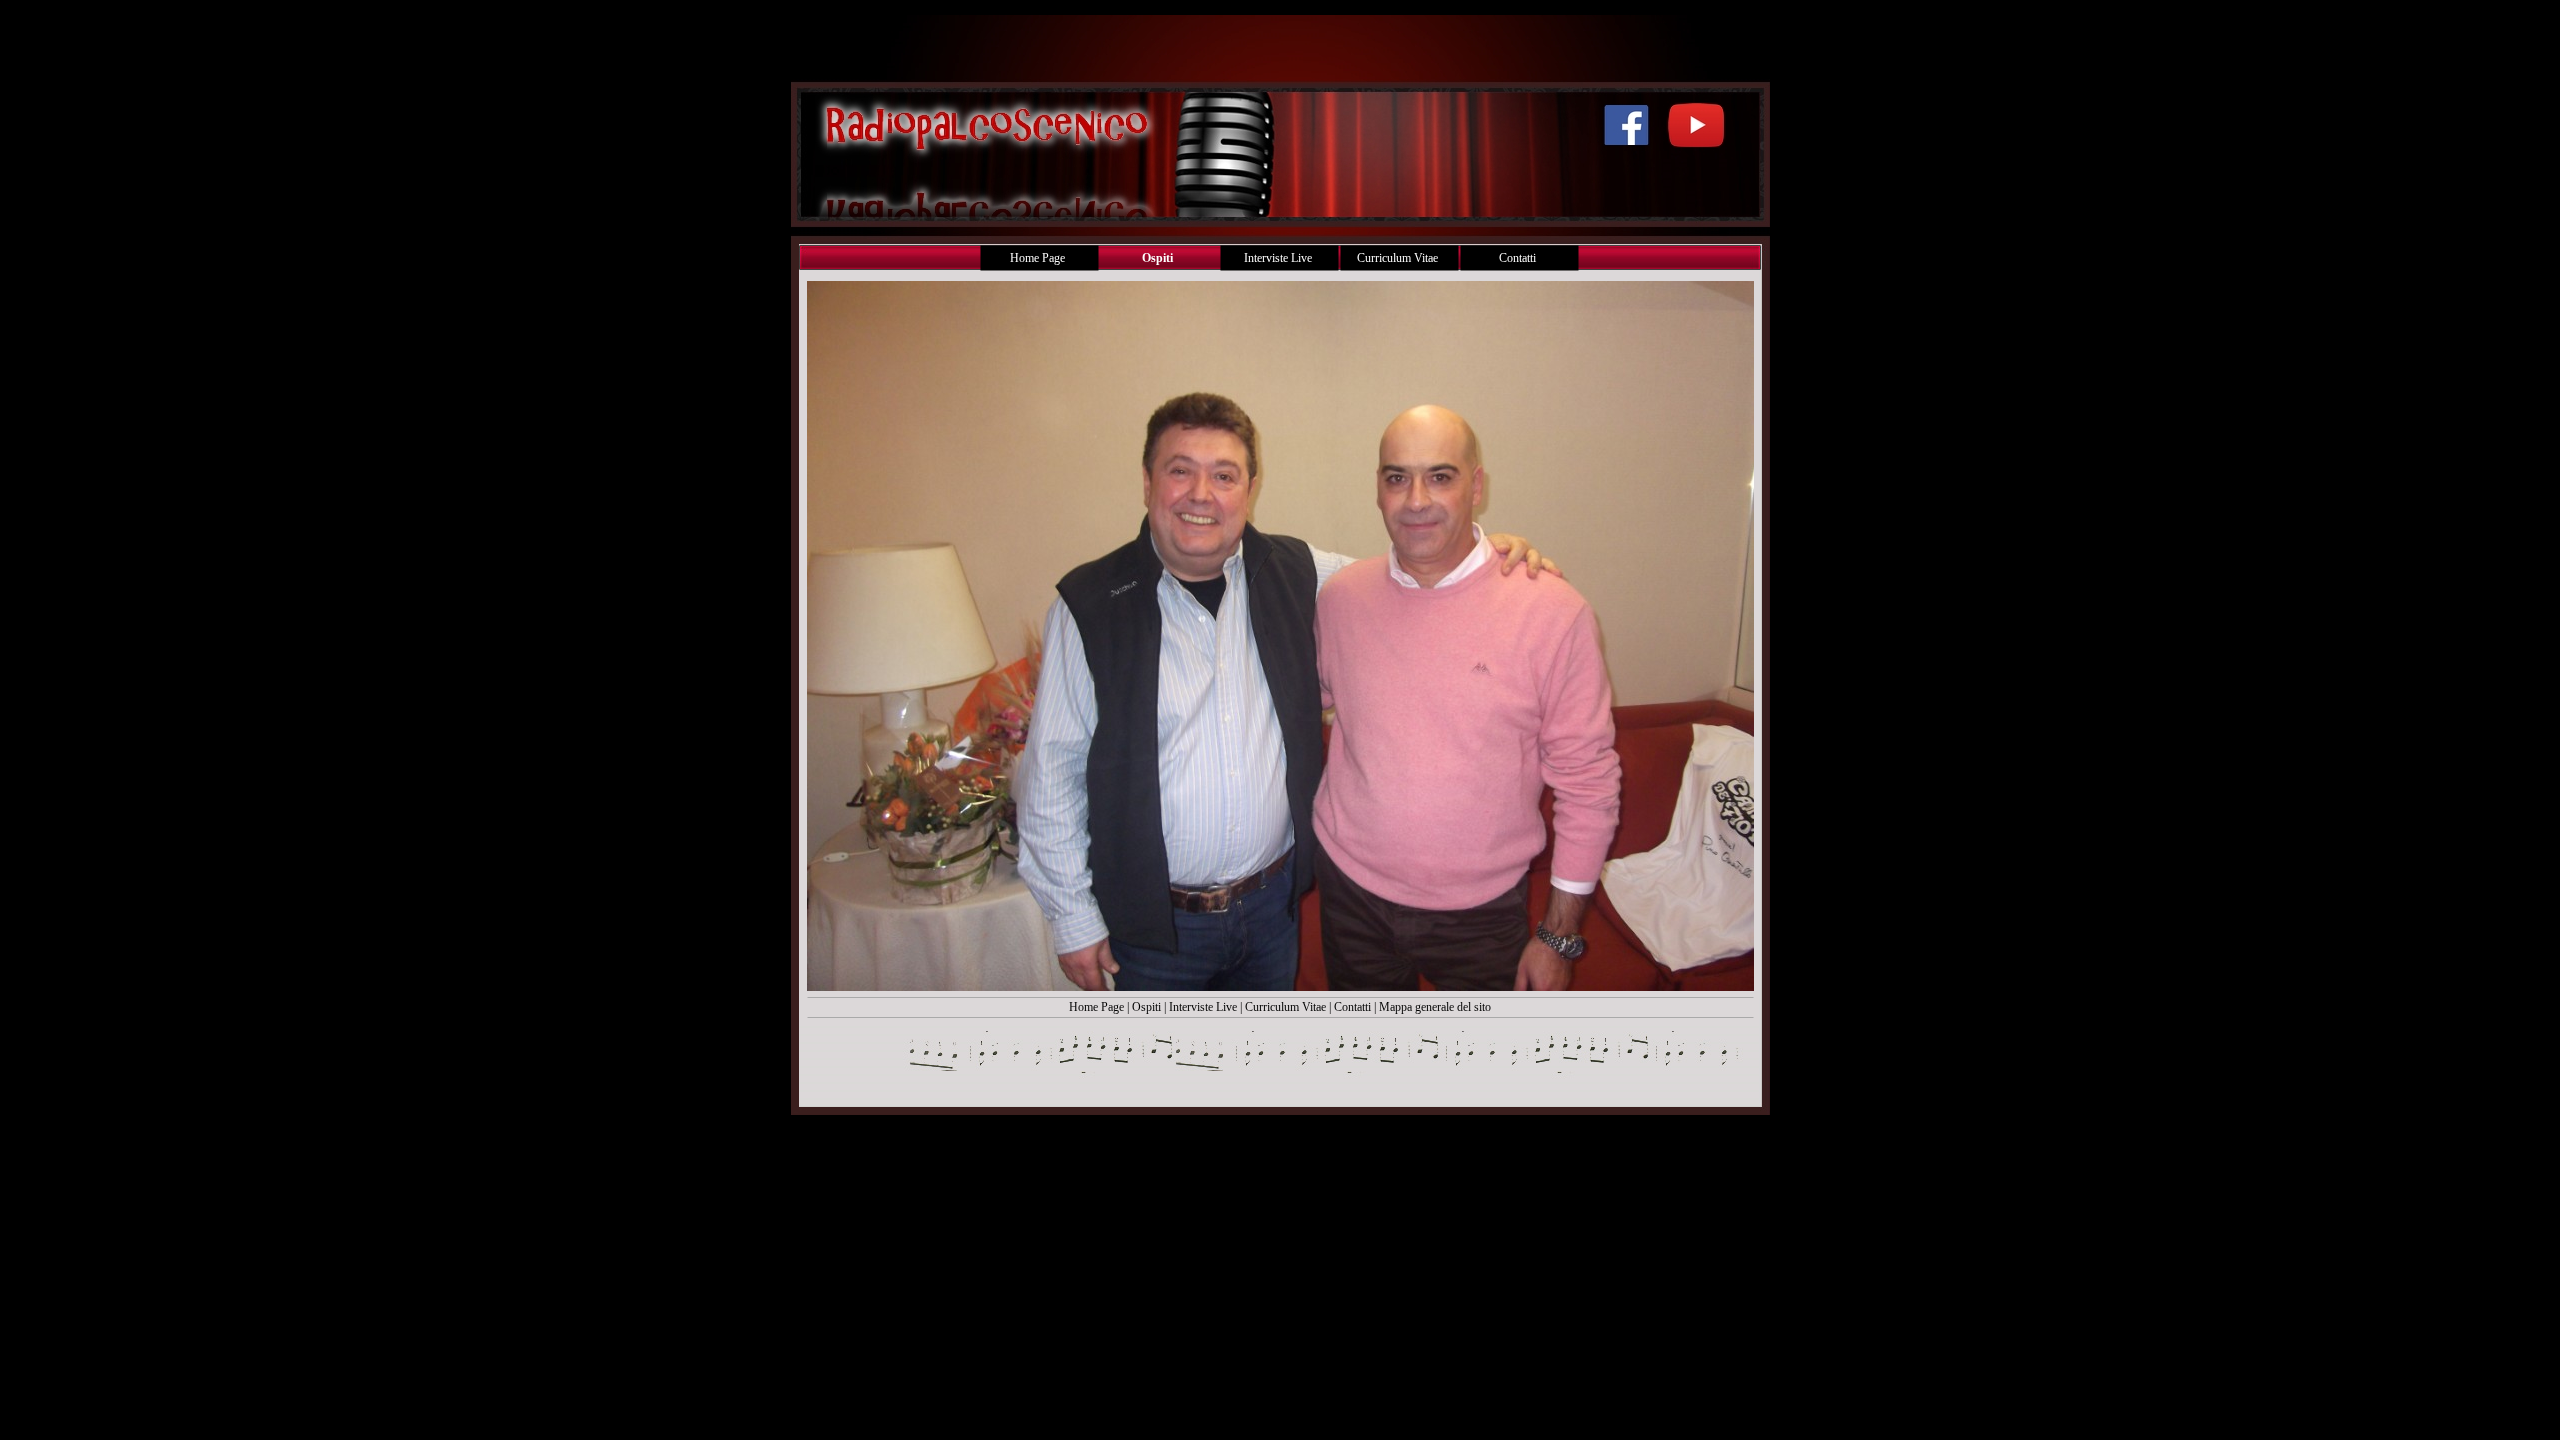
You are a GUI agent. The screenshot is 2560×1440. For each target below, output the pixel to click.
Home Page (1096, 1007)
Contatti (1352, 1007)
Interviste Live (1203, 1007)
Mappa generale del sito (1435, 1007)
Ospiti (1148, 1007)
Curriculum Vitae (1285, 1007)
